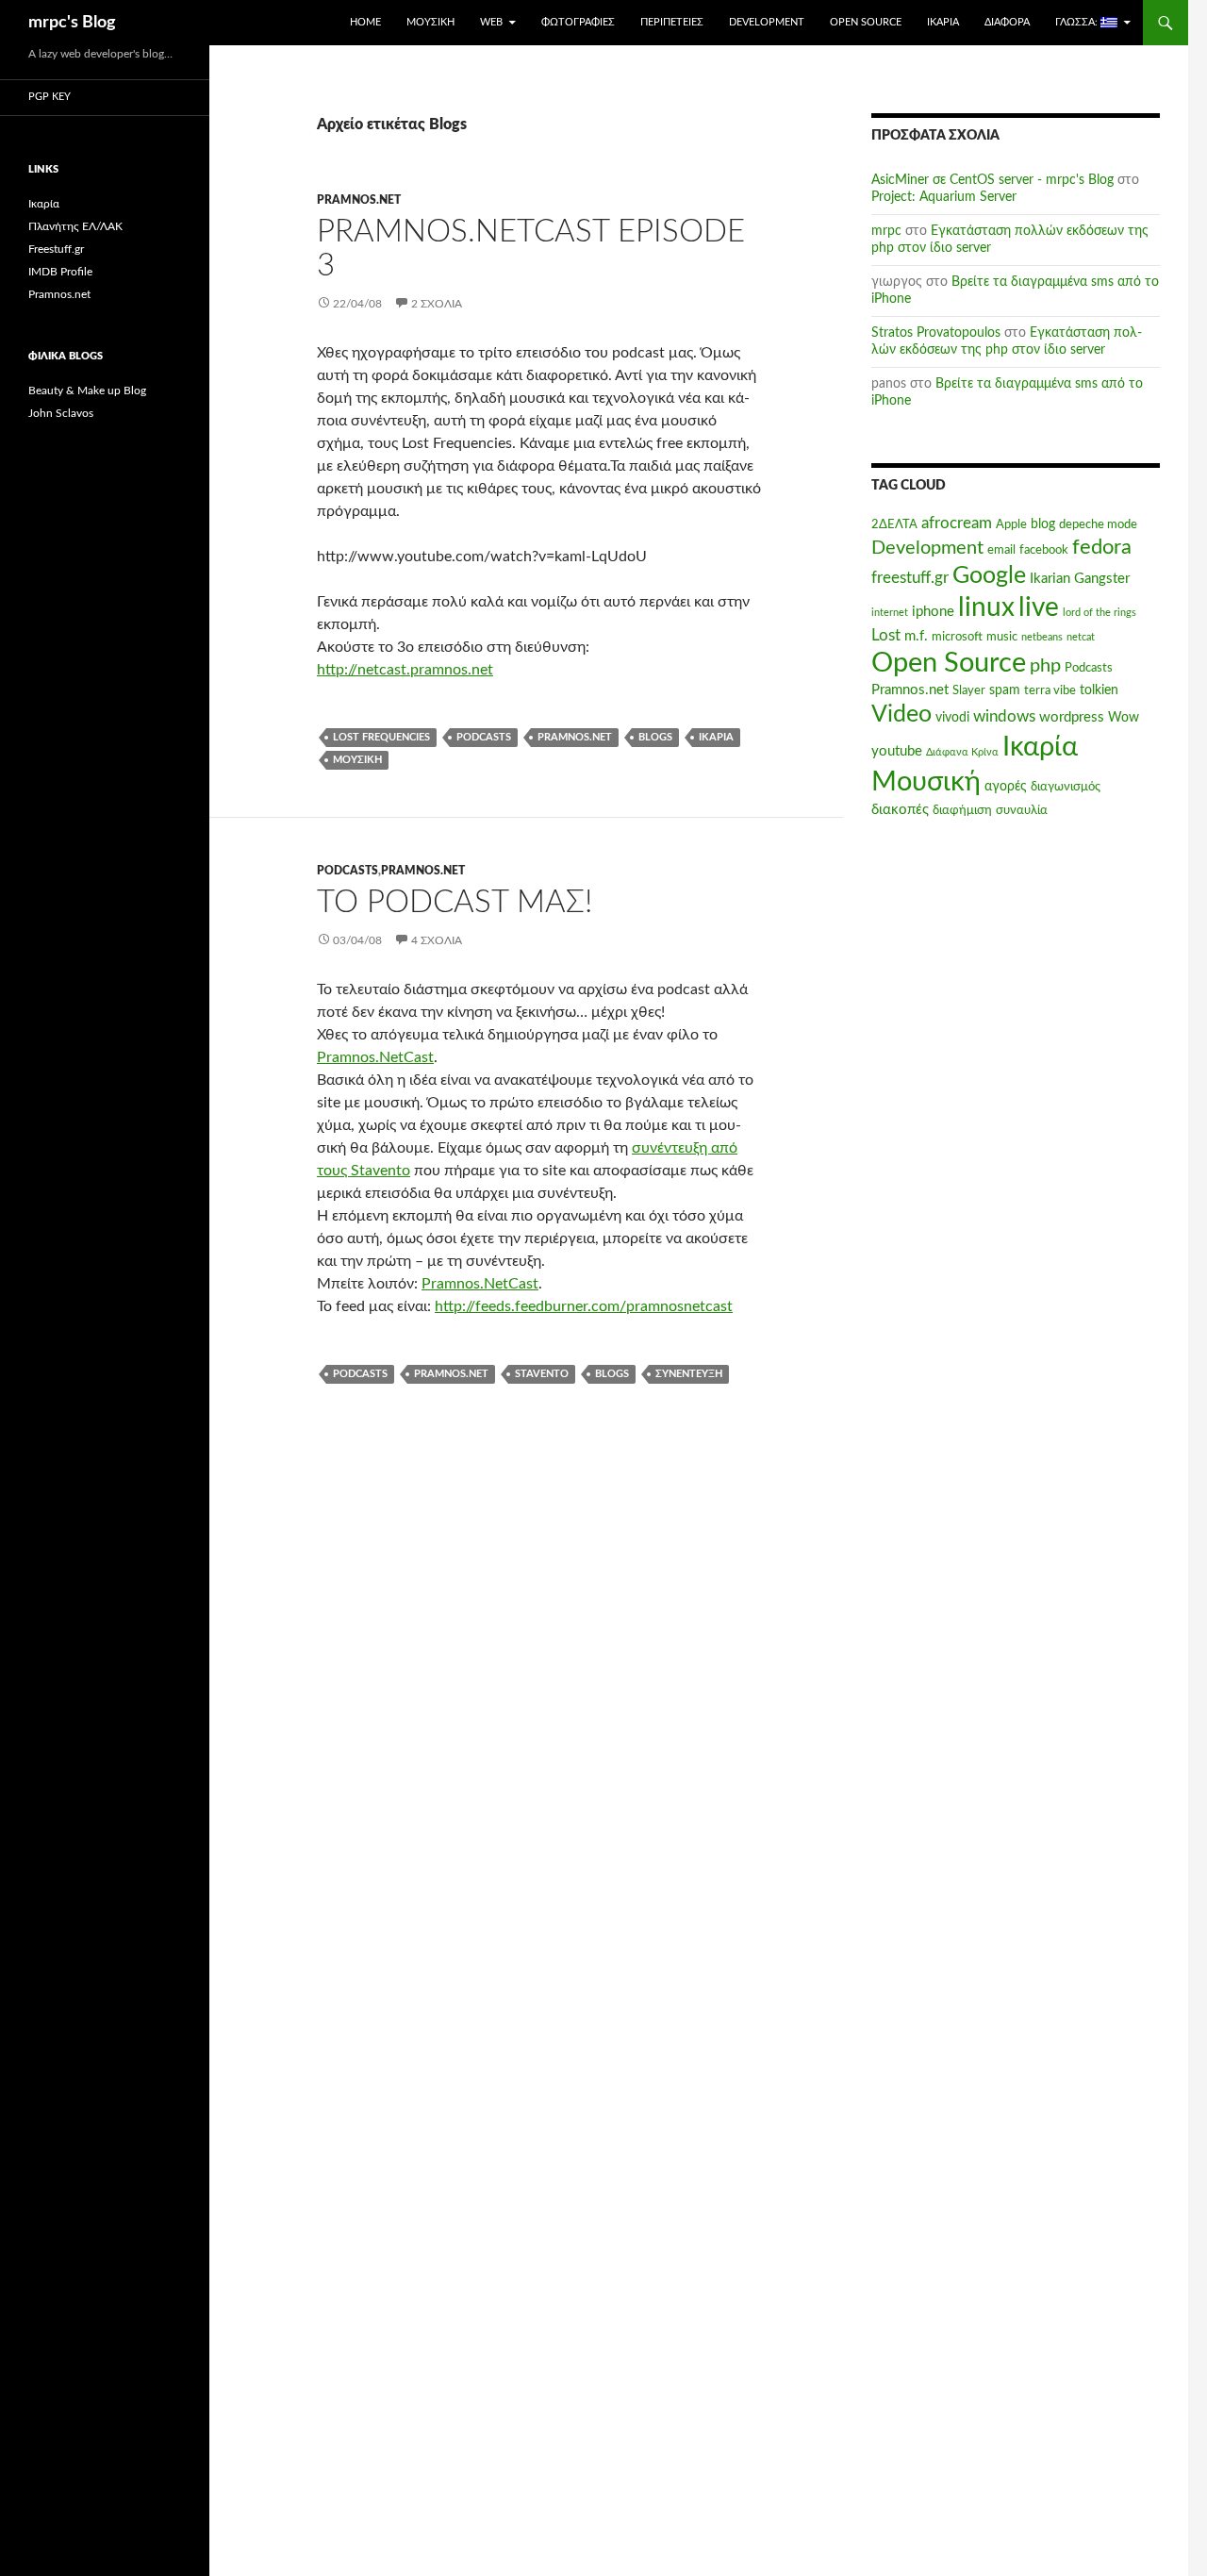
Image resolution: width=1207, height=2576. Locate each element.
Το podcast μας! (455, 902)
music (1002, 637)
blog (1043, 524)
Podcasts (347, 871)
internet (890, 613)
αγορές (1006, 787)
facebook (1044, 550)
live (1039, 608)
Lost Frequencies (381, 737)
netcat (1081, 637)
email (1001, 550)
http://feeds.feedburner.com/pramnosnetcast (584, 1306)
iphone (933, 612)
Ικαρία (943, 22)
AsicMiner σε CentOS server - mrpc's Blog (992, 180)
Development (767, 22)
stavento (542, 1374)
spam (1005, 690)
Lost (886, 636)
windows (1004, 717)
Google (989, 576)
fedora (1102, 547)
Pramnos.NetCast (375, 1057)
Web (491, 22)
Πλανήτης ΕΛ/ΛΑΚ (75, 226)
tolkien (1099, 690)
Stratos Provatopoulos (936, 333)
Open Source (866, 22)
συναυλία (1022, 810)
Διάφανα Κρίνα (962, 752)
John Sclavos (61, 413)
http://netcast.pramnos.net (405, 670)
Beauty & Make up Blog (87, 391)
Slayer (969, 690)
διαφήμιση (962, 810)
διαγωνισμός (1066, 787)
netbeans (1042, 637)
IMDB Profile (60, 272)
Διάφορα (1007, 22)
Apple (1011, 524)
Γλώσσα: (1078, 22)
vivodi (952, 718)
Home (365, 22)
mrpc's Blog (72, 23)
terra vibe (1050, 690)
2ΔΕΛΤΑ (894, 524)
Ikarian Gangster (1080, 579)
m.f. (916, 636)
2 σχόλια (437, 304)
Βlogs (655, 737)
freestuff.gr (910, 578)
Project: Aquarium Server (944, 197)
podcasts (484, 737)
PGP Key (50, 97)
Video (901, 715)
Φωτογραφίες (578, 22)
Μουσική (430, 22)
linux (986, 608)
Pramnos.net (359, 200)
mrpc (886, 231)
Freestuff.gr (56, 249)
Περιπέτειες (672, 22)
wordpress (1072, 717)
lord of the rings (1100, 613)
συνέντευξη (689, 1374)
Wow (1124, 718)
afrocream (957, 524)
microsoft (957, 637)
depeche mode (1098, 524)
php (1045, 666)
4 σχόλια (437, 940)
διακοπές (900, 810)
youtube (897, 751)
